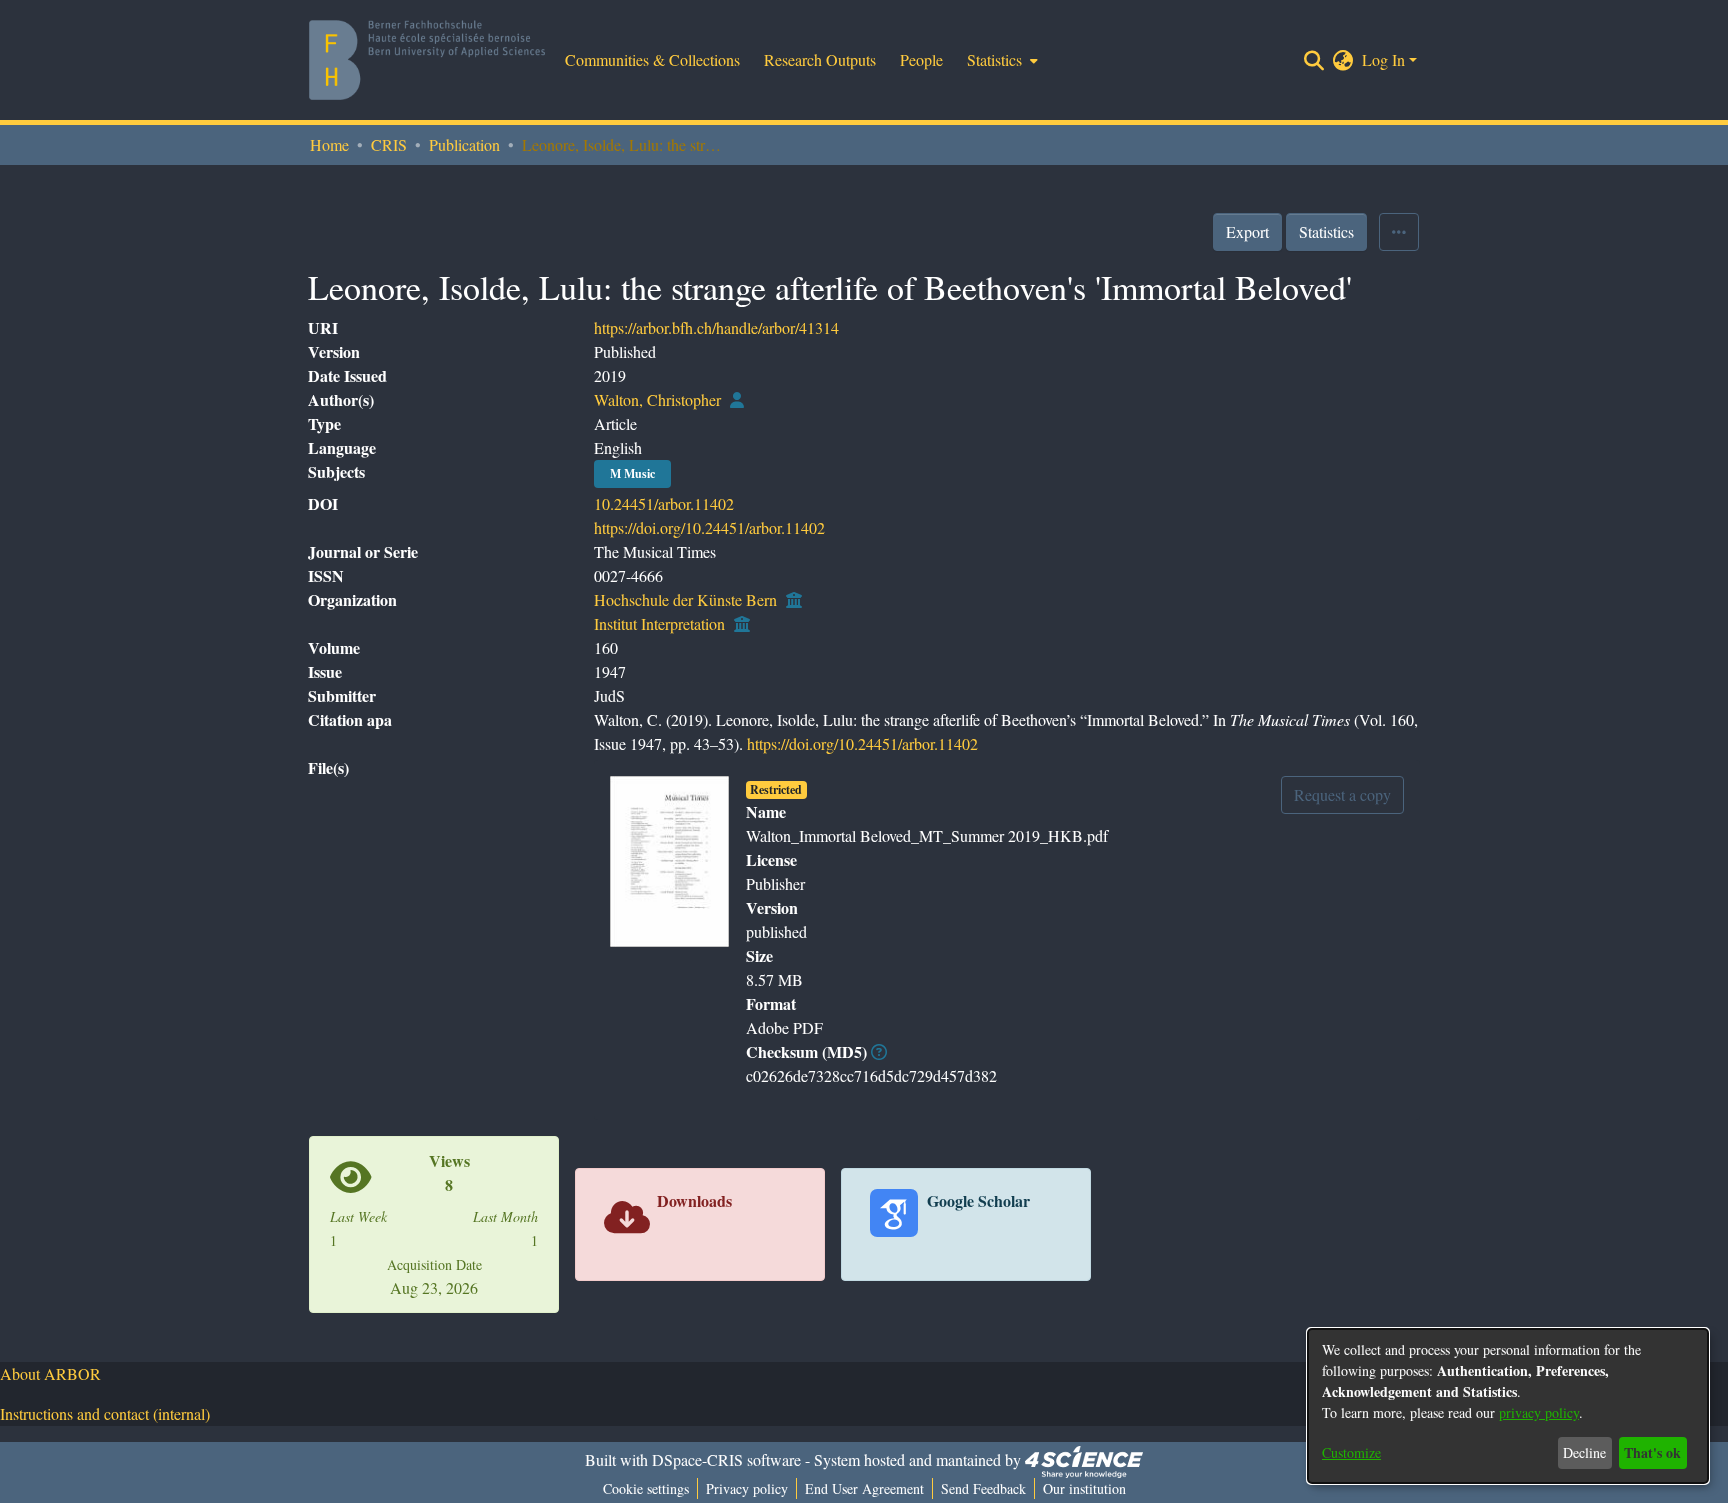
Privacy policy (747, 1488)
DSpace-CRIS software (726, 1459)
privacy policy (1539, 1412)
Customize (1351, 1452)
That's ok (1652, 1452)
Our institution (1084, 1488)
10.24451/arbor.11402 (664, 503)
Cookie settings (646, 1488)
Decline (1584, 1452)
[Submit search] (1314, 60)
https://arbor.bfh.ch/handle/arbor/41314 (716, 327)
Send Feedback (983, 1488)
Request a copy (1342, 794)
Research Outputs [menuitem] (820, 59)
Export (1247, 231)
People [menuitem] (921, 59)
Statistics (1326, 231)
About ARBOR (50, 1373)
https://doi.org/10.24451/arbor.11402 (709, 527)
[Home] (427, 60)
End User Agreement (864, 1488)
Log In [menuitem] (1383, 59)
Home (329, 144)
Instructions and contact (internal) (105, 1413)
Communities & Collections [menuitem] (652, 59)
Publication (464, 144)
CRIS (389, 144)
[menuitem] (1000, 60)
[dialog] (1508, 1406)
